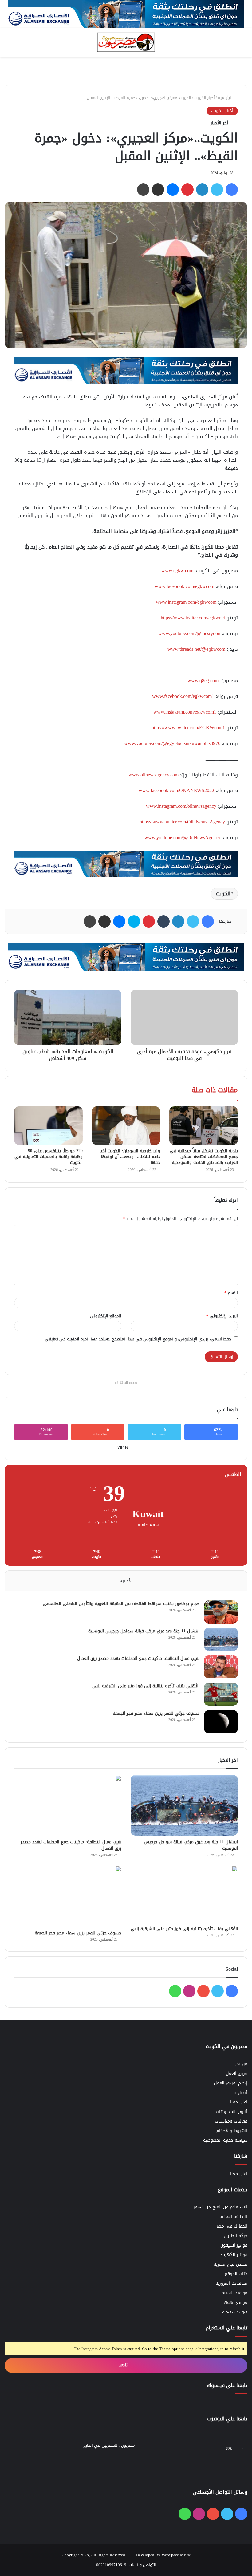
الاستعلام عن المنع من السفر (220, 2207)
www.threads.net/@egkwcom (196, 649)
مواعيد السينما (234, 2293)
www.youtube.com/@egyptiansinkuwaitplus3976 (172, 743)
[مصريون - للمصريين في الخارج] (126, 42)
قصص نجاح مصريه (230, 2264)
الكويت (223, 894)
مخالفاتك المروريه (231, 2283)
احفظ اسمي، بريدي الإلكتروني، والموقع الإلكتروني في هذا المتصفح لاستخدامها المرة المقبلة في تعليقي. (138, 1339)
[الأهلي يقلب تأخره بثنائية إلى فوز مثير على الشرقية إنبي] (221, 1694)
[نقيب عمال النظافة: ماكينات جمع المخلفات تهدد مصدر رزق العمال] (221, 1667)
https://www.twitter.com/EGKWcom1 (188, 728)
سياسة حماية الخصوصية (225, 2140)
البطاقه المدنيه (233, 2217)
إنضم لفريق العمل (231, 2083)
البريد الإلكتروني (222, 1316)
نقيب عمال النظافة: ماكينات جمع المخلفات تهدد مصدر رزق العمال (138, 1658)
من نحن (240, 2064)
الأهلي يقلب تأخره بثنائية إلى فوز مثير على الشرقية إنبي (146, 1686)
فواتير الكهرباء (234, 2255)
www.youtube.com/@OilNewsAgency (182, 837)
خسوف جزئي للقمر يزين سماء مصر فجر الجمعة (156, 1713)
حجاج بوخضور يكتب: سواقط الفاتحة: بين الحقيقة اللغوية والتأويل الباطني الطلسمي (121, 1604)
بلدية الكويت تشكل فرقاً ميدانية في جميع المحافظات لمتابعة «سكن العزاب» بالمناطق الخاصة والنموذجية (204, 1157)
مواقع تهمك (236, 2302)
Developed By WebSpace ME (161, 2555)
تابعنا (124, 2365)
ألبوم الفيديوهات (232, 2112)
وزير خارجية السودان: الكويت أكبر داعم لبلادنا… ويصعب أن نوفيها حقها (130, 1157)
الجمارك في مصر (232, 2226)
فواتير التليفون (234, 2245)
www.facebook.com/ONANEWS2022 (176, 790)
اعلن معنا (239, 2102)
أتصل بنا (240, 2093)
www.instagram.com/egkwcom (186, 602)
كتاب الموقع (236, 2274)
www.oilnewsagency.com (154, 775)
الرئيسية (226, 97)
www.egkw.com (177, 571)
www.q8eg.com (203, 680)
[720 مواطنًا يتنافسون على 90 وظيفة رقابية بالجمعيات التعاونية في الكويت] (48, 1126)
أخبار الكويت (205, 97)
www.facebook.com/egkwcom (184, 586)
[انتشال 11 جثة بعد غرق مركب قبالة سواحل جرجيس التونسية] (221, 1639)
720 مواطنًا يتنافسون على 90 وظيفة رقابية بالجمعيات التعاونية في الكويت (49, 1157)
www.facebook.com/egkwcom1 (183, 696)
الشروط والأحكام (232, 2131)
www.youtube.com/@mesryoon (189, 633)
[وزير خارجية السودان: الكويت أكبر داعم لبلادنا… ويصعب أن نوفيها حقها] (126, 1126)
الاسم (231, 1293)
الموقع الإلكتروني (106, 1316)
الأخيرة (126, 1580)
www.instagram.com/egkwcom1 (185, 712)
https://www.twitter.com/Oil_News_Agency (182, 822)
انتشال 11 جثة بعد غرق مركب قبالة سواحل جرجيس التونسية (144, 1631)
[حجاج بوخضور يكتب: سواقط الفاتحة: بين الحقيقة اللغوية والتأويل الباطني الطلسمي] (221, 1612)
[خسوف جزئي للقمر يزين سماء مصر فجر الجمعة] (221, 1722)
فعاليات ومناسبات (231, 2121)
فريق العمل (237, 2073)
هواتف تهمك (235, 2312)
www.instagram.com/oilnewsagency (181, 806)
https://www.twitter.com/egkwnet (193, 618)
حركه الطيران (236, 2236)
